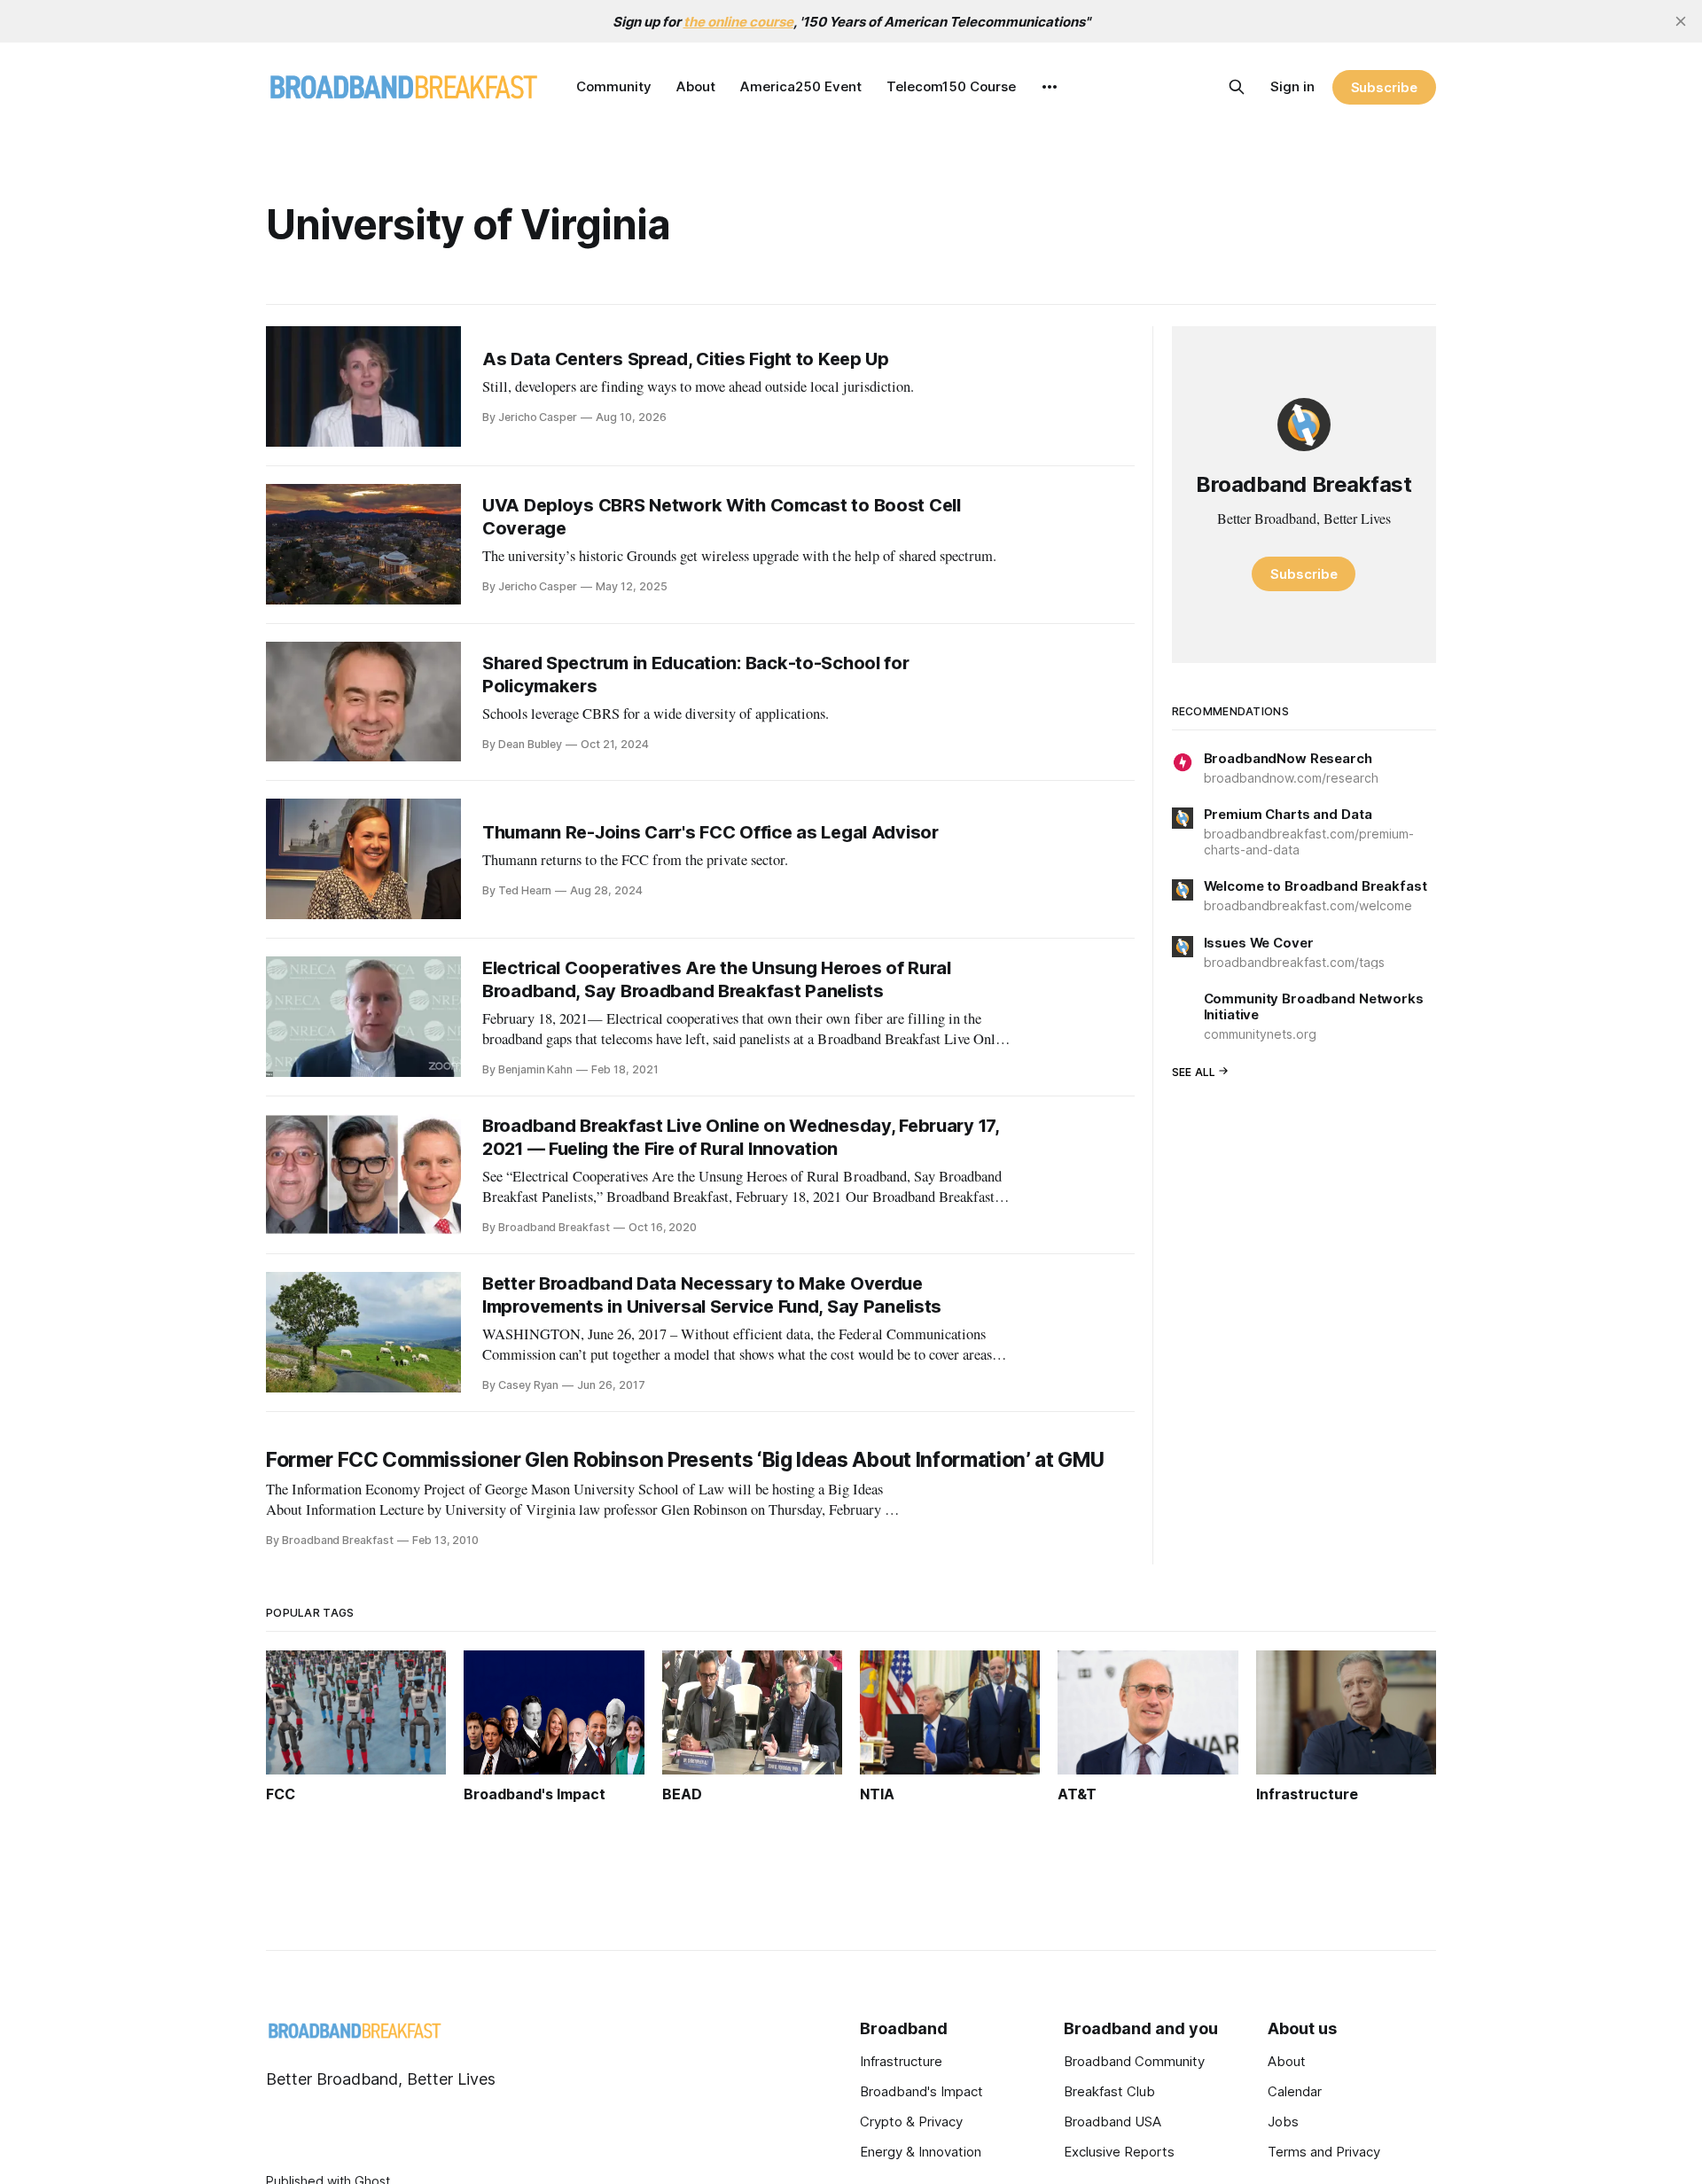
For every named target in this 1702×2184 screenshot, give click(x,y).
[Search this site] (1237, 87)
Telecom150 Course (951, 86)
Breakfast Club (1109, 2091)
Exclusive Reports (1119, 2152)
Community (614, 86)
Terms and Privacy (1324, 2152)
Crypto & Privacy (911, 2122)
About (696, 86)
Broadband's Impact (921, 2091)
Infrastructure (901, 2061)
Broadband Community (1134, 2061)
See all (1194, 1071)
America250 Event (801, 86)
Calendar (1295, 2091)
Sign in (1292, 86)
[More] (1050, 87)
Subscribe (1384, 87)
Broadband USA (1113, 2122)
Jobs (1283, 2122)
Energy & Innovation (921, 2152)
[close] (1681, 21)
